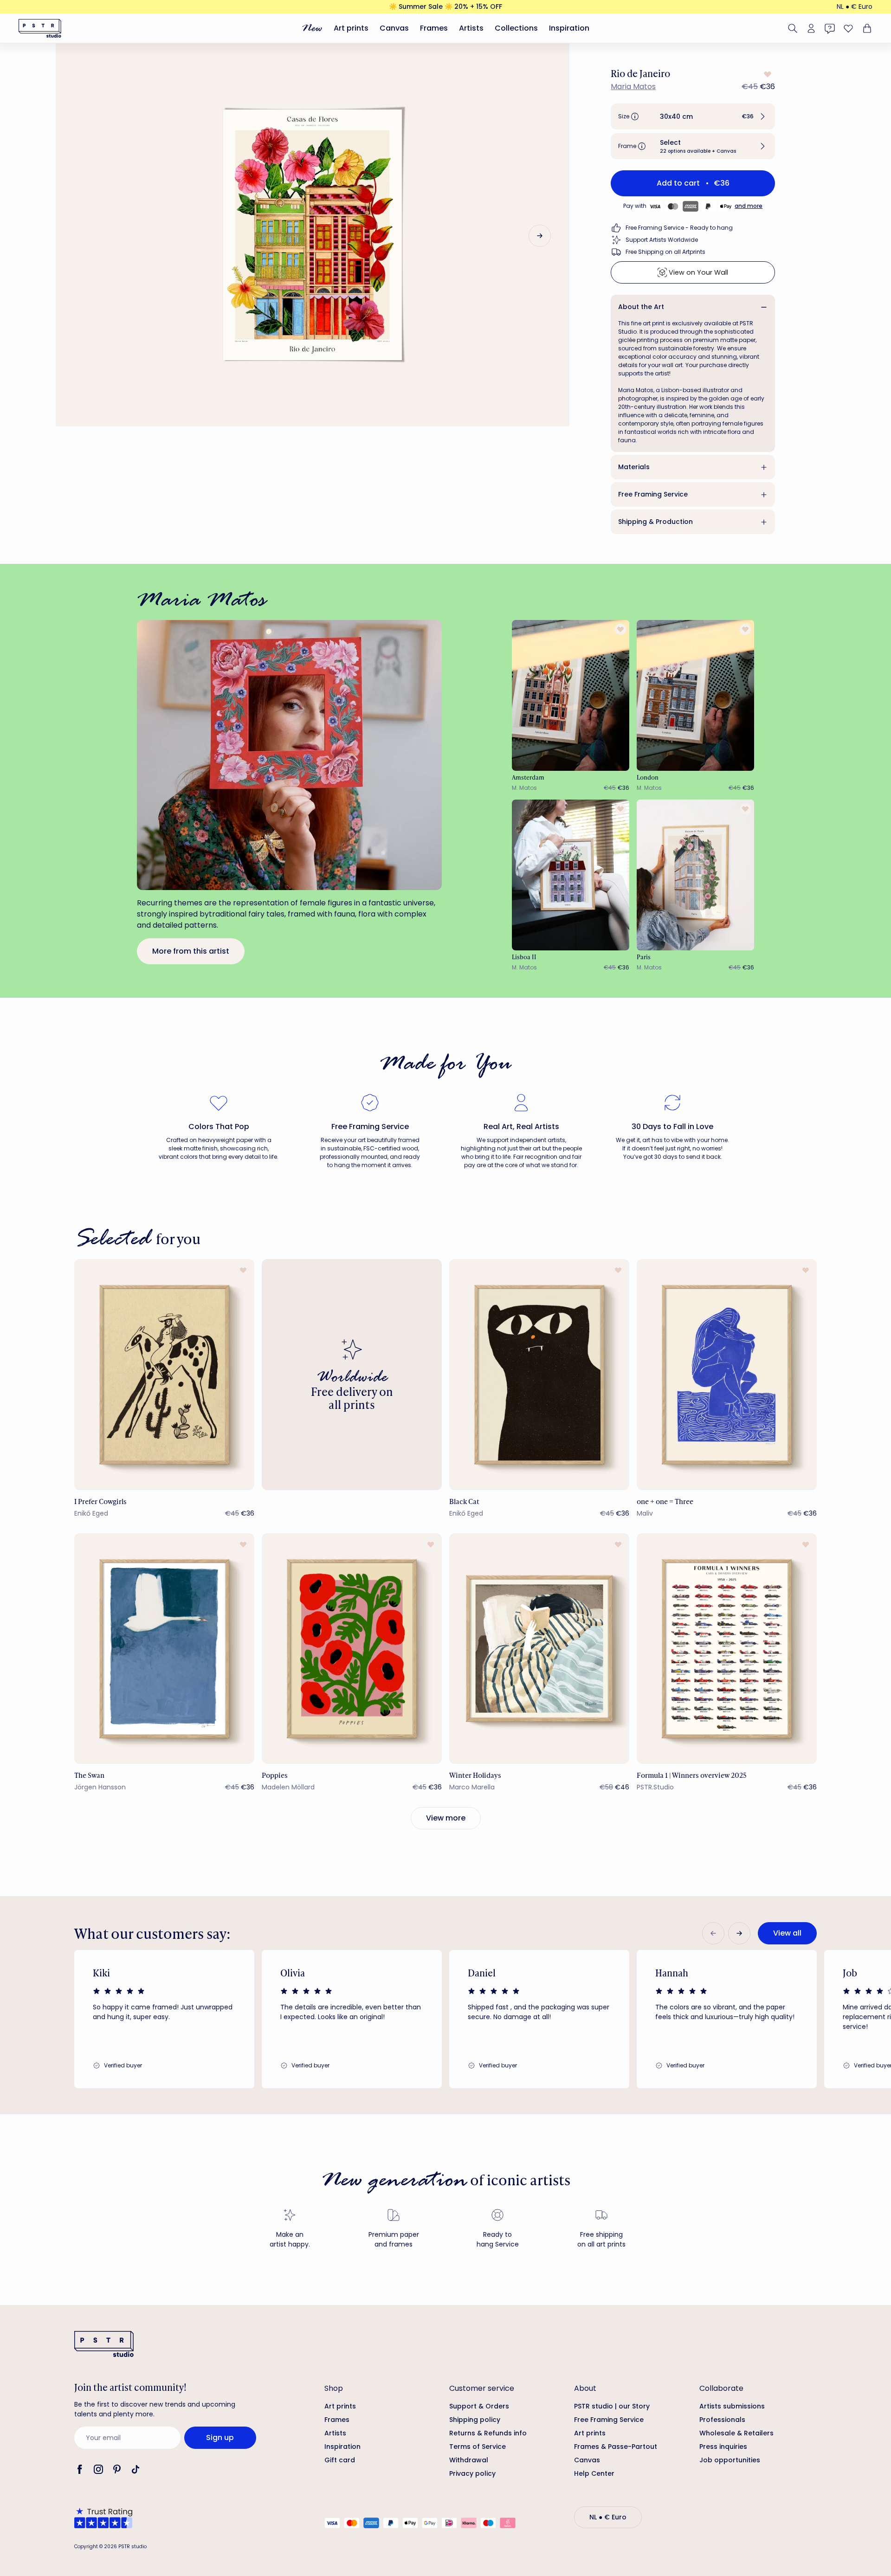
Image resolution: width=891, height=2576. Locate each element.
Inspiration (569, 28)
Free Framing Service (653, 494)
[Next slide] (540, 236)
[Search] (793, 28)
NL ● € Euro (855, 6)
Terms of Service (478, 2447)
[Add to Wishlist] (767, 74)
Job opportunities (730, 2460)
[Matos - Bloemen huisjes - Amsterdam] (571, 695)
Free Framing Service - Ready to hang (679, 228)
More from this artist (191, 951)
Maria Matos (633, 87)
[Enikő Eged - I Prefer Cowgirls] (164, 1374)
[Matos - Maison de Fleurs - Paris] (696, 875)
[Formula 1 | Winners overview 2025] (727, 1649)
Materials (634, 467)
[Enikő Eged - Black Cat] (539, 1374)
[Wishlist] (848, 28)
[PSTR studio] (40, 28)
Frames (434, 28)
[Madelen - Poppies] (352, 1649)
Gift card (340, 2460)
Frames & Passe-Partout (616, 2447)
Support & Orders (479, 2406)
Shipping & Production (655, 522)
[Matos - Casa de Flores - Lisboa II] (571, 875)
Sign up (220, 2437)
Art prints (351, 28)
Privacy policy (472, 2473)
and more (749, 206)
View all (787, 1933)
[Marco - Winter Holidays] (539, 1649)
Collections (516, 28)
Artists (471, 28)
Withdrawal (469, 2460)
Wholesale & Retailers (736, 2433)
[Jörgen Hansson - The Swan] (164, 1649)
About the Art (641, 307)
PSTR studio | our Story (612, 2406)
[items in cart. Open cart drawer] (866, 28)
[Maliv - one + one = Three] (727, 1374)
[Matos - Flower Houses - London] (696, 695)
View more (446, 1818)
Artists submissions (732, 2406)
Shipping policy (475, 2420)
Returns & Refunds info (488, 2433)
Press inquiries (723, 2447)
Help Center (594, 2473)
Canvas (394, 28)
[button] (693, 116)
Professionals (722, 2420)
